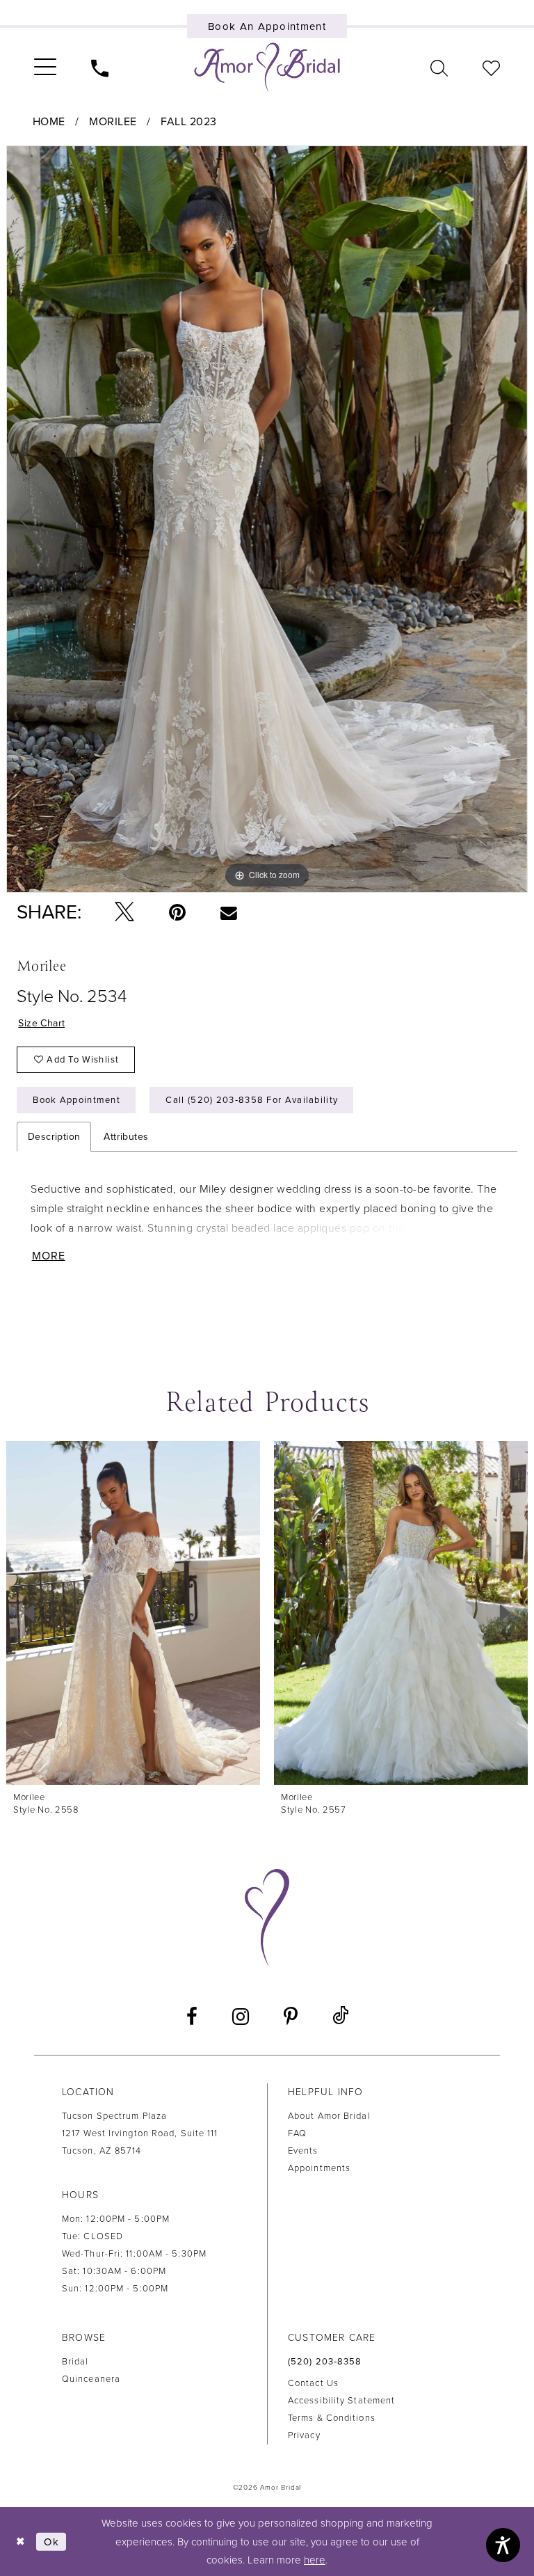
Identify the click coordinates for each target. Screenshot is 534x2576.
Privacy (304, 2435)
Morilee (113, 122)
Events (303, 2151)
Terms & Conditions (332, 2418)
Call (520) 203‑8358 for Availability (252, 1100)
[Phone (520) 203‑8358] (100, 67)
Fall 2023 (189, 122)
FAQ (297, 2133)
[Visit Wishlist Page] (491, 67)
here (315, 2560)
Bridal (75, 2362)
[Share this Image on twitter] (124, 913)
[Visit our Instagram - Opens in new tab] (241, 2017)
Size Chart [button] (41, 1023)
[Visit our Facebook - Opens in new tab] (192, 2017)
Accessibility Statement (341, 2401)
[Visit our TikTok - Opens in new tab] (340, 2016)
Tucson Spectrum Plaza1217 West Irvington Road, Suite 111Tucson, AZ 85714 (140, 2133)
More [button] (49, 1256)
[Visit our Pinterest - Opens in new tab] (291, 2017)
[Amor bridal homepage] (267, 67)
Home (49, 122)
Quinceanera (91, 2379)
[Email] (228, 912)
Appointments (319, 2168)
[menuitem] (45, 67)
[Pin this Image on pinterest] (177, 912)
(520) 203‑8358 (325, 2362)
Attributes (126, 1137)
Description (54, 1137)
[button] (45, 67)
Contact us (313, 2383)
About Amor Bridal (329, 2116)
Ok (51, 2541)
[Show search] (439, 67)
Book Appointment (76, 1100)
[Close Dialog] (21, 2542)
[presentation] (133, 1613)
